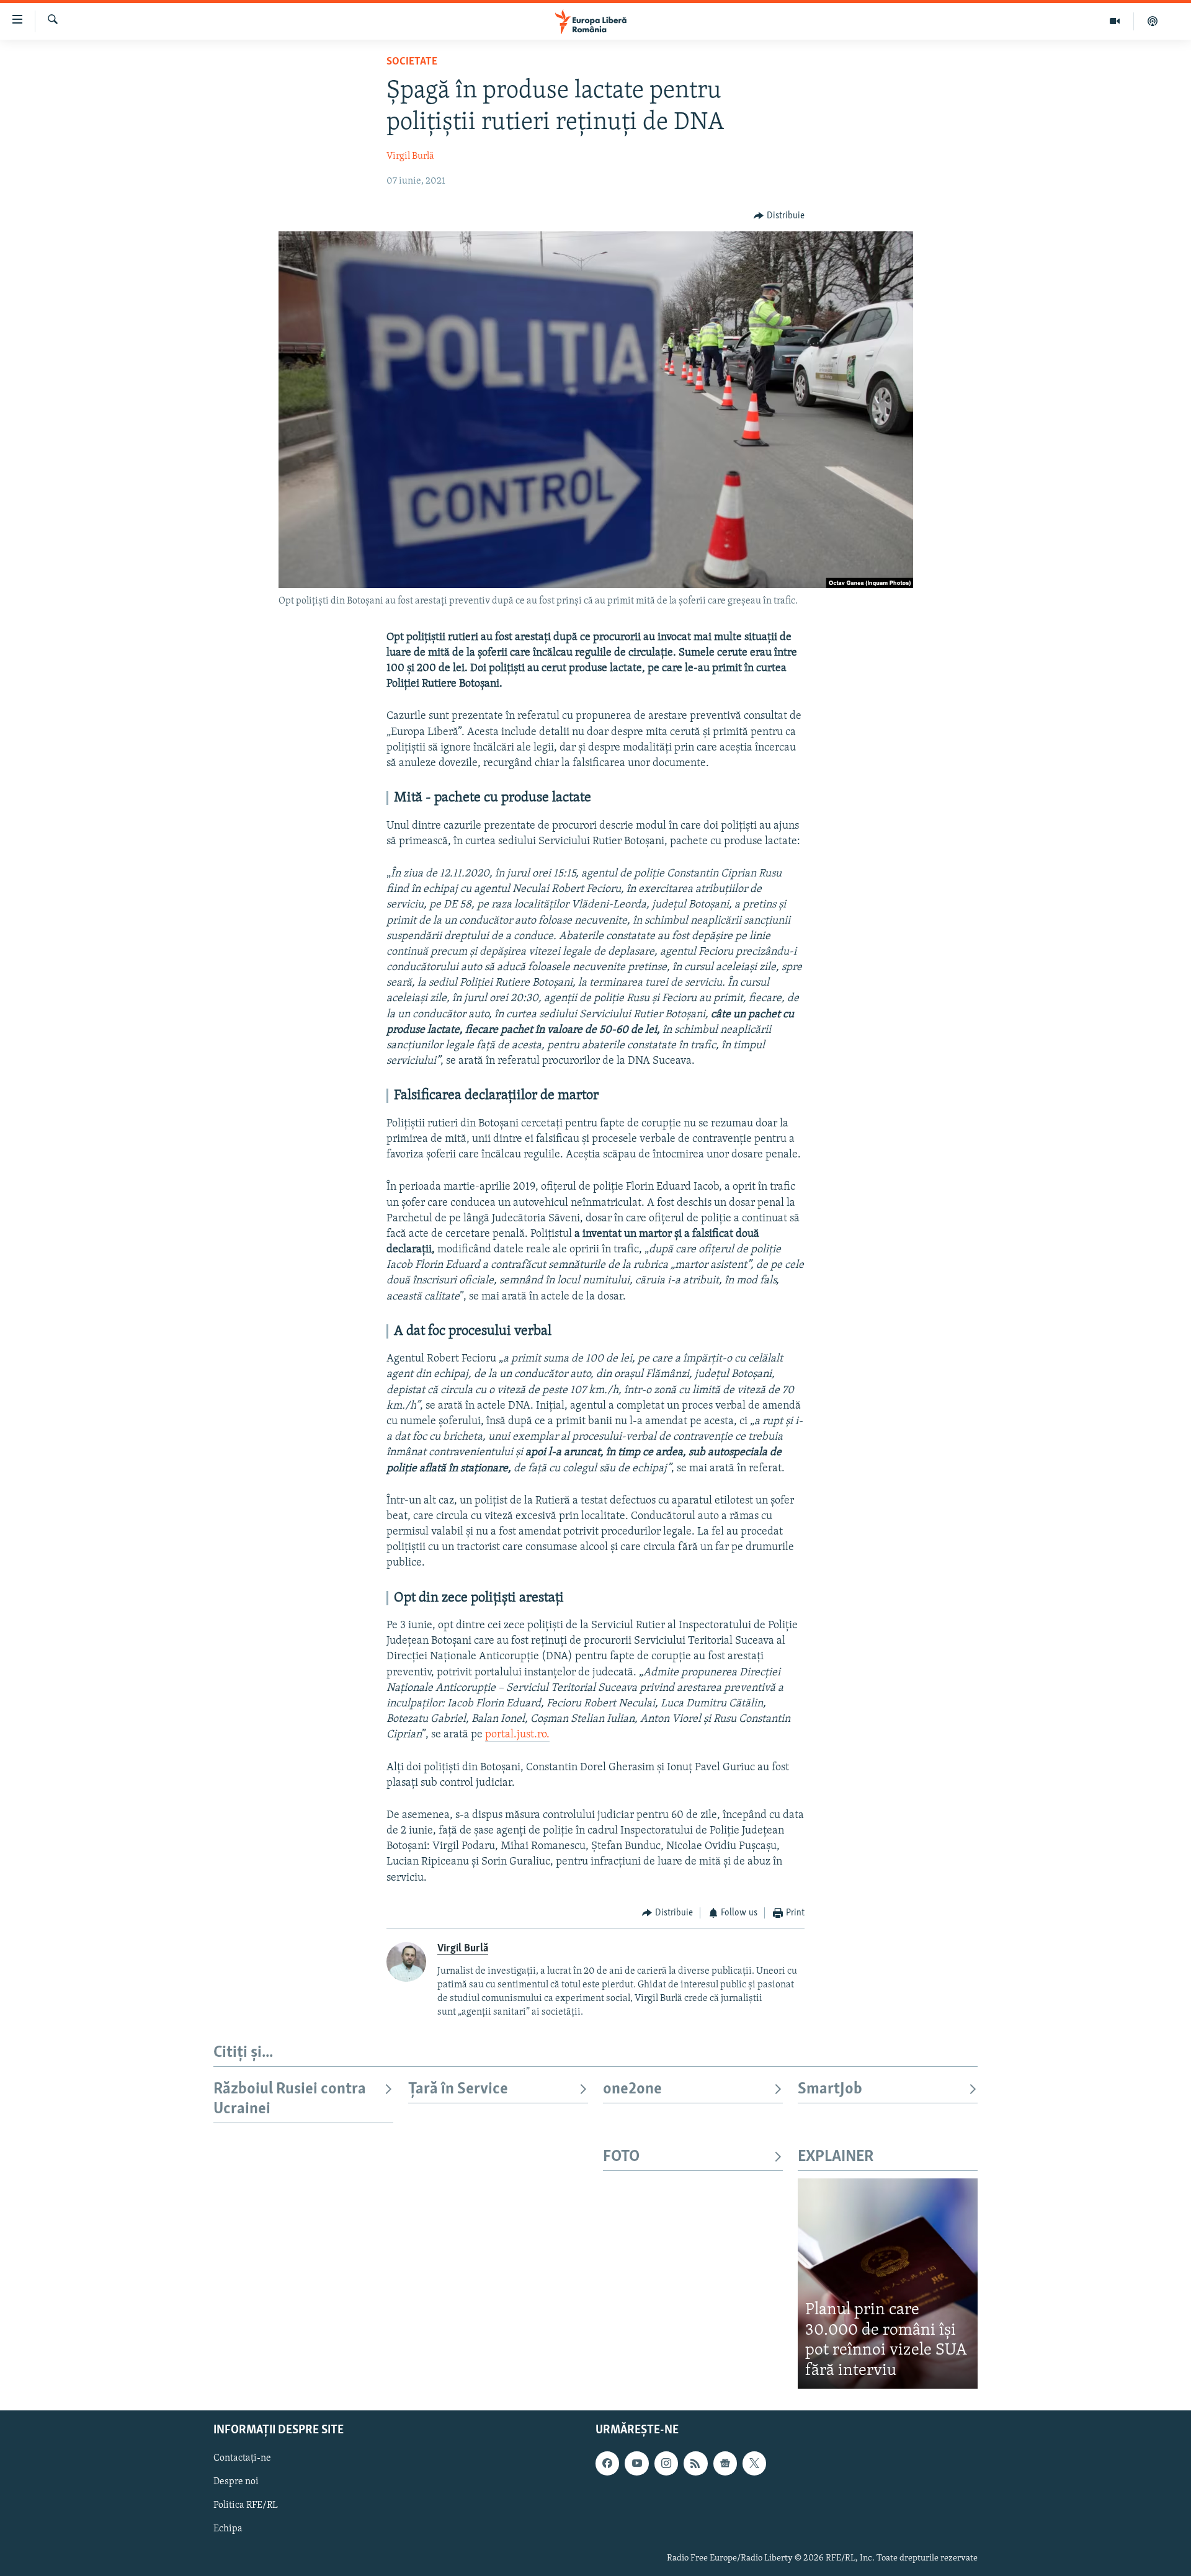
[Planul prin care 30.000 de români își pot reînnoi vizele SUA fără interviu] (888, 2284)
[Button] (779, 216)
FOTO (621, 2157)
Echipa (228, 2529)
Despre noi (236, 2482)
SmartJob (830, 2089)
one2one (632, 2089)
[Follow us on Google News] (725, 2464)
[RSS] (695, 2464)
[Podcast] (1153, 21)
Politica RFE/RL (246, 2506)
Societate (412, 62)
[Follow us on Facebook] (607, 2464)
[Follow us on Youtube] (636, 2464)
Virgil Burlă (410, 156)
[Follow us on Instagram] (666, 2464)
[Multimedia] (1115, 21)
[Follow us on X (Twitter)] (754, 2464)
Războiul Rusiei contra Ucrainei (290, 2099)
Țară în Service (458, 2089)
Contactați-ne (242, 2459)
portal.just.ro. (517, 1735)
